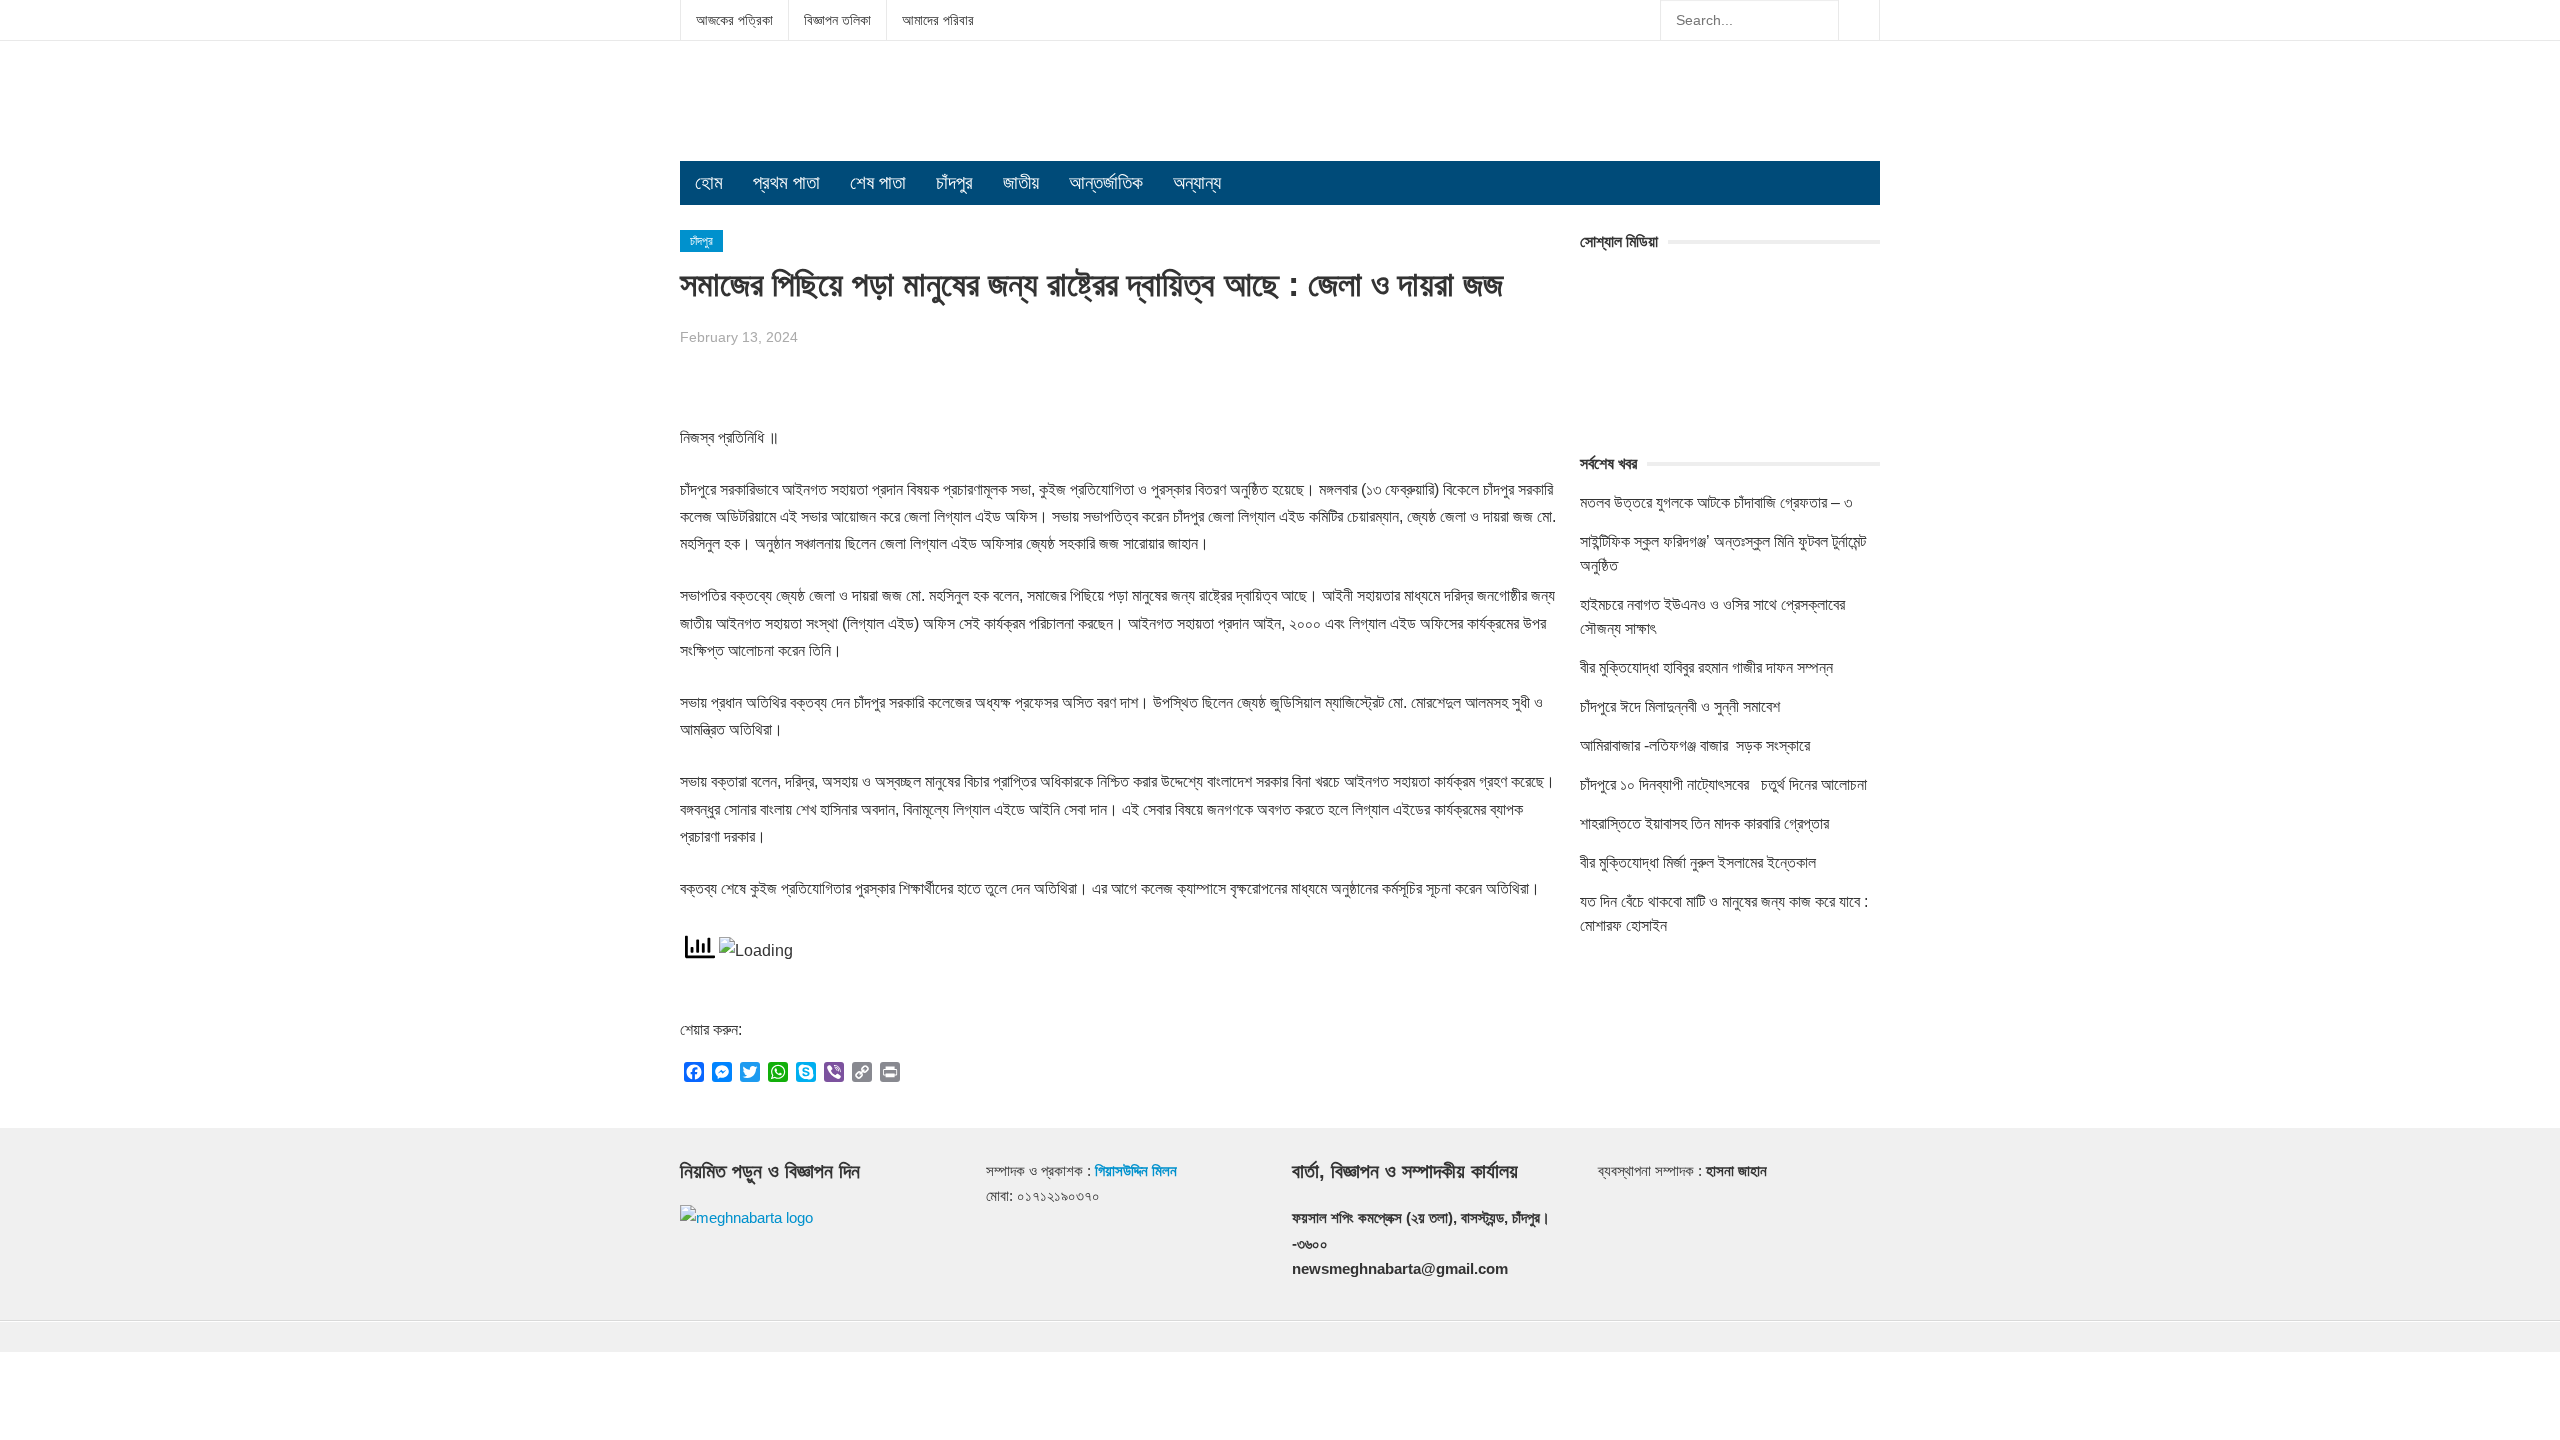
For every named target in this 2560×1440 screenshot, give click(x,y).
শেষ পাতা (878, 182)
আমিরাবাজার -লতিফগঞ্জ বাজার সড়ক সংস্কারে (1695, 745)
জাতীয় (1021, 182)
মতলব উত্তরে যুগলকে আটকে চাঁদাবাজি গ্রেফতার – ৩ (1718, 502)
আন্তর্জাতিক (1106, 182)
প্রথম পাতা (786, 182)
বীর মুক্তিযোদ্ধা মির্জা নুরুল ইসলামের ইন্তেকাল (1700, 862)
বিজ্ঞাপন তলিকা (837, 20)
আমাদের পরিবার (938, 20)
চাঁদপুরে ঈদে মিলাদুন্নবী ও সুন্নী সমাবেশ (1680, 706)
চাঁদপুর (954, 182)
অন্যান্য (1197, 182)
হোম (709, 182)
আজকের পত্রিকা (734, 20)
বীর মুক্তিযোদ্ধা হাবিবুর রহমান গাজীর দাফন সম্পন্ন (1706, 667)
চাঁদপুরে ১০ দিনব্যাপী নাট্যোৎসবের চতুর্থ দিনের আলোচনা (1723, 784)
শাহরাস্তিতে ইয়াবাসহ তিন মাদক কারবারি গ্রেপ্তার (1704, 823)
